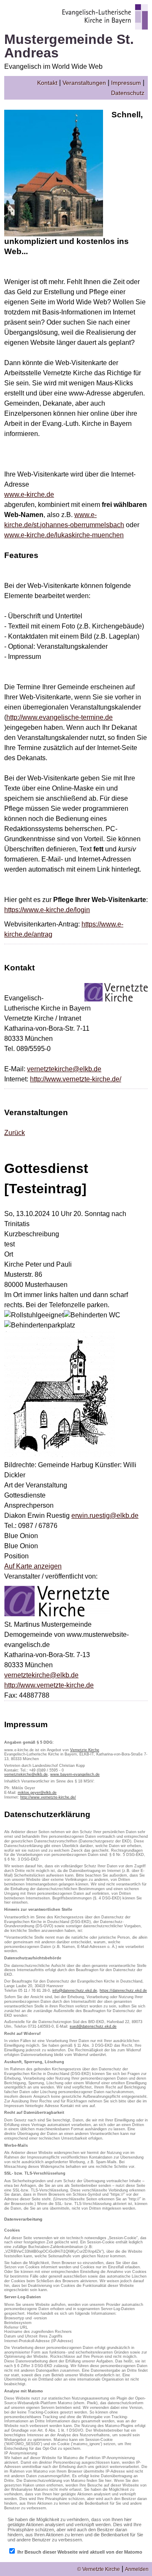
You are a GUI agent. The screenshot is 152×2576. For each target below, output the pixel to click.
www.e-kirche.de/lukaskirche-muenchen (64, 535)
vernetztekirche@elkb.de (64, 1069)
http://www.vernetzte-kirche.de (49, 1685)
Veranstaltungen (84, 83)
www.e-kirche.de (29, 494)
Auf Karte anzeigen (33, 1566)
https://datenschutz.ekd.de (123, 1991)
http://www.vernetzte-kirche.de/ (76, 1079)
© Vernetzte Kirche (99, 2569)
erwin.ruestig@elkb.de (105, 1516)
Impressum (126, 83)
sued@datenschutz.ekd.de (93, 2026)
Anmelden (137, 2569)
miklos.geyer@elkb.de (37, 1793)
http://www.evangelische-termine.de (60, 717)
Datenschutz (128, 93)
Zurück (15, 1133)
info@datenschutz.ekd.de (75, 1991)
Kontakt (47, 83)
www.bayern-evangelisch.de (75, 1774)
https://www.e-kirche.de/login (47, 910)
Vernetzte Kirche (85, 1750)
